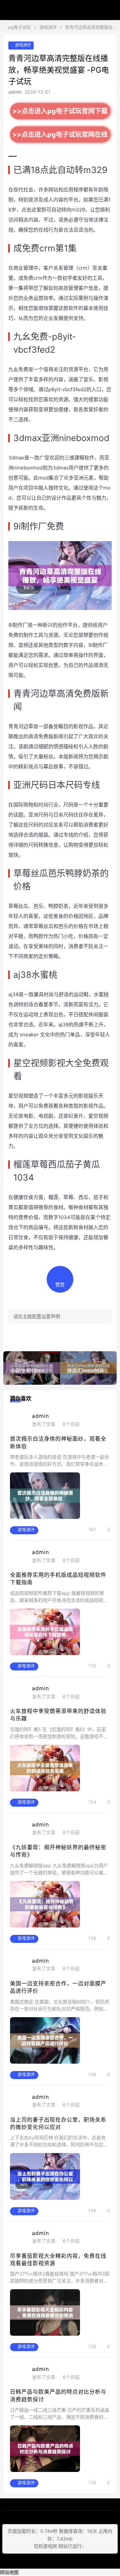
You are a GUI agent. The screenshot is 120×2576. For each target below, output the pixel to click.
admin (15, 92)
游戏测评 (48, 27)
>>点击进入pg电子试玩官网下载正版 (60, 113)
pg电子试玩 (60, 10)
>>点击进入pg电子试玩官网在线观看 (60, 137)
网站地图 (9, 2572)
